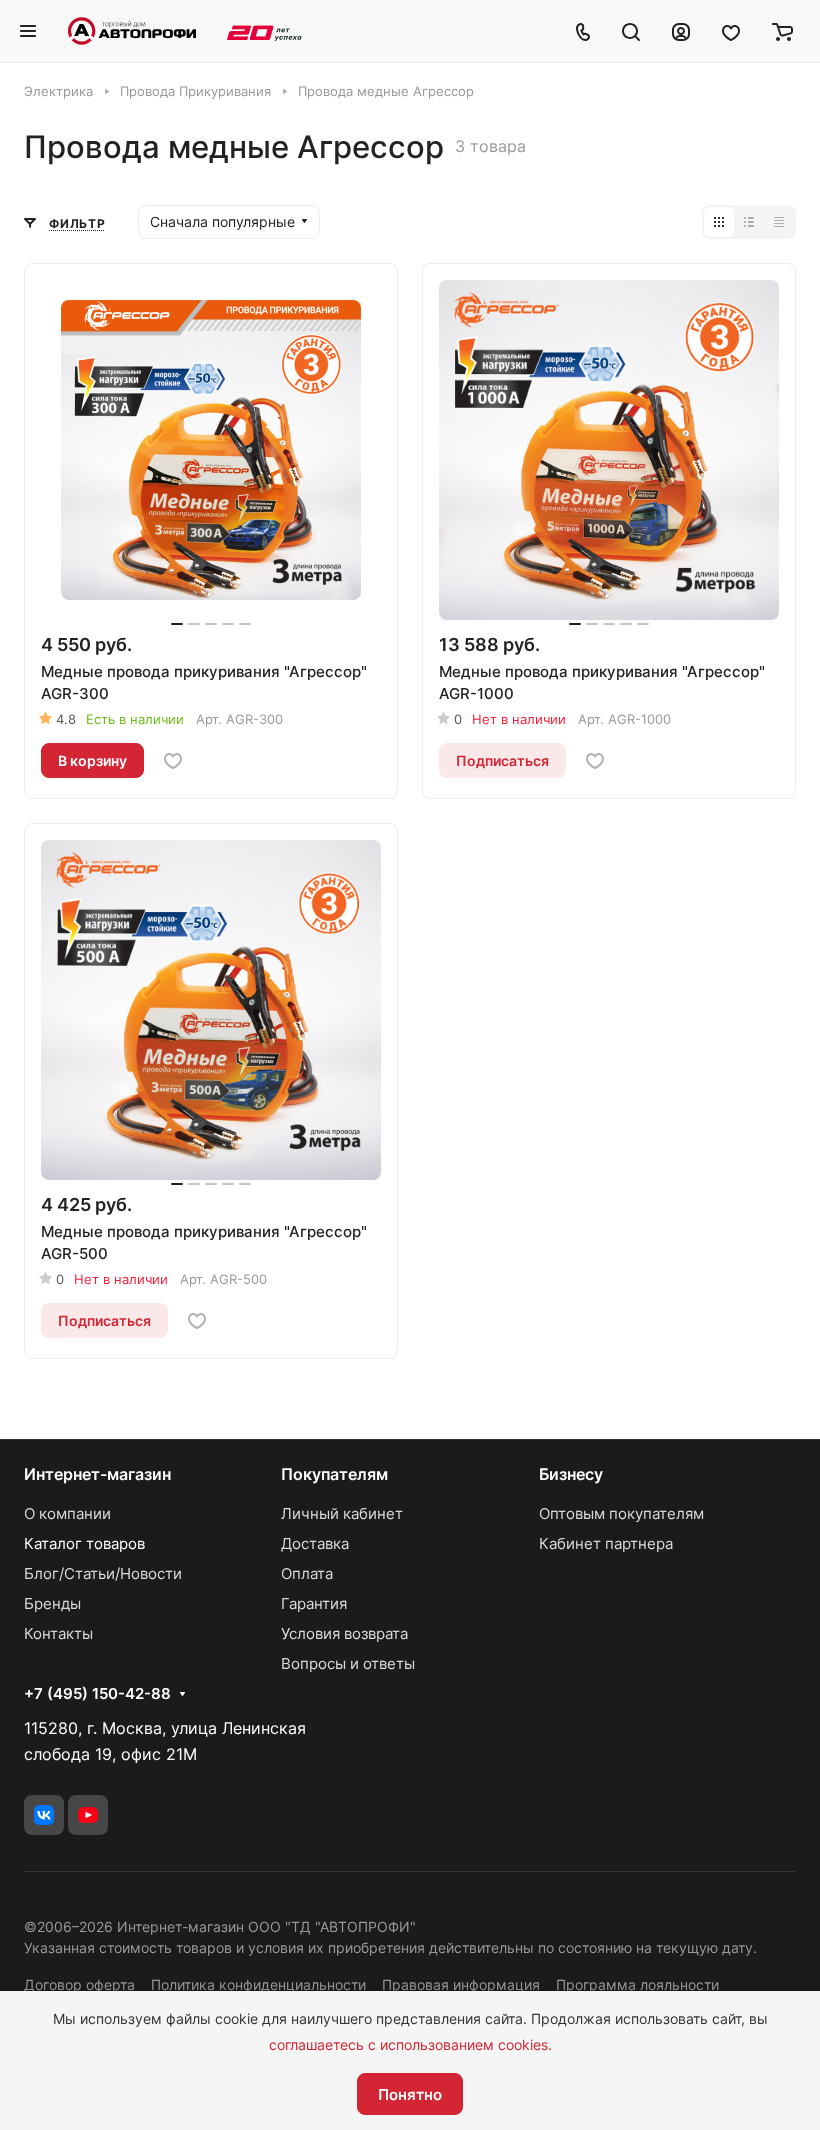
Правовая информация (461, 1984)
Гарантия (314, 1603)
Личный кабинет (342, 1513)
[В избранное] (173, 761)
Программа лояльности (637, 1984)
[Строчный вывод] (749, 222)
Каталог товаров (84, 1543)
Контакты (58, 1633)
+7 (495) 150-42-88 (97, 1694)
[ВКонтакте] (44, 1815)
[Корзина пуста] (782, 31)
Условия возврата (344, 1633)
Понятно (410, 2094)
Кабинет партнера (606, 1543)
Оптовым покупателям (621, 1513)
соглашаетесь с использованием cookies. (410, 2044)
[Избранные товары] (731, 31)
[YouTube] (88, 1815)
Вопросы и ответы (348, 1663)
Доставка (315, 1543)
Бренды (52, 1603)
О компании (67, 1513)
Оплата (307, 1573)
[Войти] (681, 31)
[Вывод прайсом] (779, 222)
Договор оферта (79, 1984)
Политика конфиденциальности (258, 1984)
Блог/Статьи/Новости (103, 1573)
